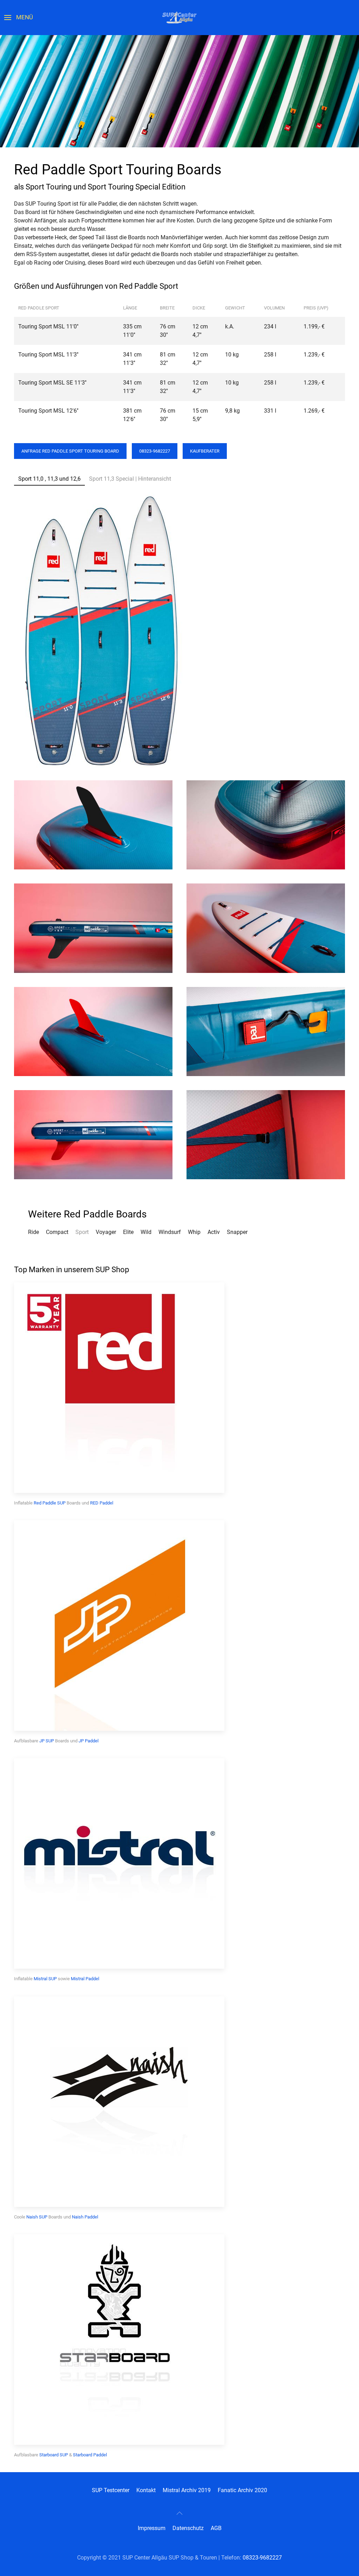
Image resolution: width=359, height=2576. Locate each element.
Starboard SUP (54, 2455)
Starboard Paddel (90, 2455)
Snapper (237, 1232)
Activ (214, 1232)
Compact (57, 1232)
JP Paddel (89, 1741)
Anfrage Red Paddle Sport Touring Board (70, 451)
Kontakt (146, 2490)
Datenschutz (188, 2528)
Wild (146, 1232)
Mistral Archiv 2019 (187, 2490)
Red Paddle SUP (50, 1503)
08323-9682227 (155, 451)
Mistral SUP (45, 1979)
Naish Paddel (85, 2217)
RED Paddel (102, 1503)
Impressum (152, 2528)
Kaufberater (205, 451)
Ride (33, 1232)
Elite (128, 1232)
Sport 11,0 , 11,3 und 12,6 (49, 479)
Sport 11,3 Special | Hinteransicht (130, 479)
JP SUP (47, 1741)
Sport (82, 1232)
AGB (216, 2528)
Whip (194, 1232)
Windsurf (170, 1232)
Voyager (106, 1232)
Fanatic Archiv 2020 (242, 2490)
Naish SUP (37, 2217)
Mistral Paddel (85, 1979)
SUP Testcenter (111, 2490)
